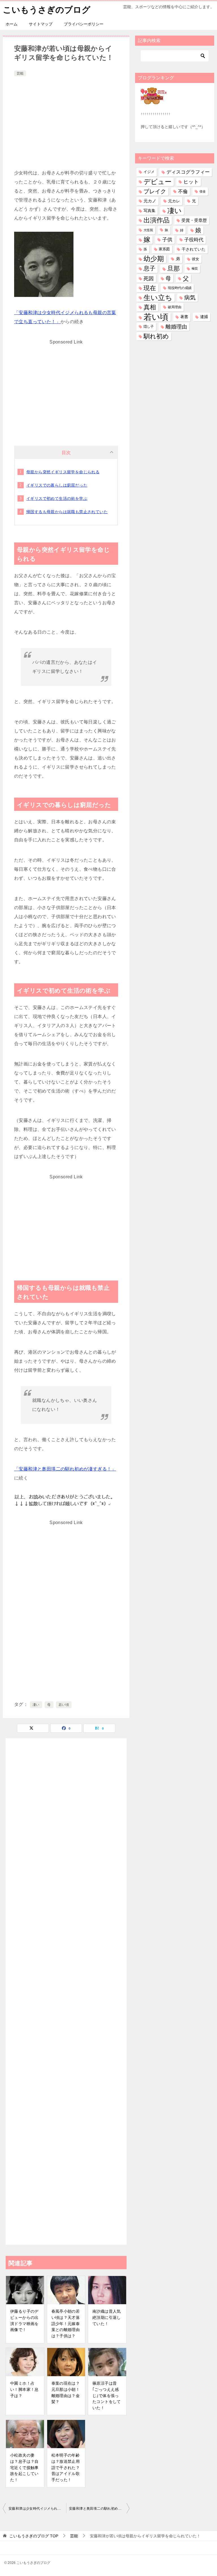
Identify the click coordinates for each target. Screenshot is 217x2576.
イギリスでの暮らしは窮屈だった (57, 485)
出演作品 (157, 220)
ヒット (191, 182)
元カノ (150, 201)
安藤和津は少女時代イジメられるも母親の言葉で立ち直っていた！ (37, 2509)
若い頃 (64, 1705)
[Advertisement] (66, 120)
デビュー (158, 182)
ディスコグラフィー (188, 172)
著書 (184, 317)
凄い (36, 1705)
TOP (34, 2536)
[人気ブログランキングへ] (154, 101)
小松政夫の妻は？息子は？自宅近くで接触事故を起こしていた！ (24, 2467)
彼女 (196, 259)
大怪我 (148, 230)
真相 (150, 307)
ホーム (12, 24)
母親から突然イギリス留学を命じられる (63, 472)
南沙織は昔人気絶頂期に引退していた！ (107, 2317)
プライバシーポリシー (84, 24)
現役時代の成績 (180, 288)
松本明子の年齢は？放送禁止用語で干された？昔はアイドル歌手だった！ (66, 2467)
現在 (150, 288)
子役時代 (194, 240)
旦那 (173, 269)
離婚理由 (176, 327)
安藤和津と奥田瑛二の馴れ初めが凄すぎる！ (99, 2509)
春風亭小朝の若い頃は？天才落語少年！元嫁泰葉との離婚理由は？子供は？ (66, 2323)
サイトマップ (41, 24)
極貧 (195, 268)
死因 (149, 278)
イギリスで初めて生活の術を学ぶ (57, 498)
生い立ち (158, 297)
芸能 (20, 73)
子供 (167, 240)
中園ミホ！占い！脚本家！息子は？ (24, 2389)
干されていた (194, 249)
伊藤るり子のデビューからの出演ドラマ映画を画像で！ (24, 2320)
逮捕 (204, 317)
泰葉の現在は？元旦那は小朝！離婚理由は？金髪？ (66, 2392)
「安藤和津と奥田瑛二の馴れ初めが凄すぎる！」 (65, 1469)
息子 (149, 268)
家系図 (164, 249)
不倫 (183, 191)
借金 (203, 191)
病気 (190, 297)
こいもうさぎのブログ (47, 10)
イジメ (149, 172)
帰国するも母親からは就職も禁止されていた (67, 512)
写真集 (149, 211)
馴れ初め (156, 336)
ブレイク (155, 191)
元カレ (174, 201)
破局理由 (175, 307)
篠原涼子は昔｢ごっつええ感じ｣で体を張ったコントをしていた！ (107, 2395)
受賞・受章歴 (194, 220)
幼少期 (154, 259)
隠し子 (149, 327)
